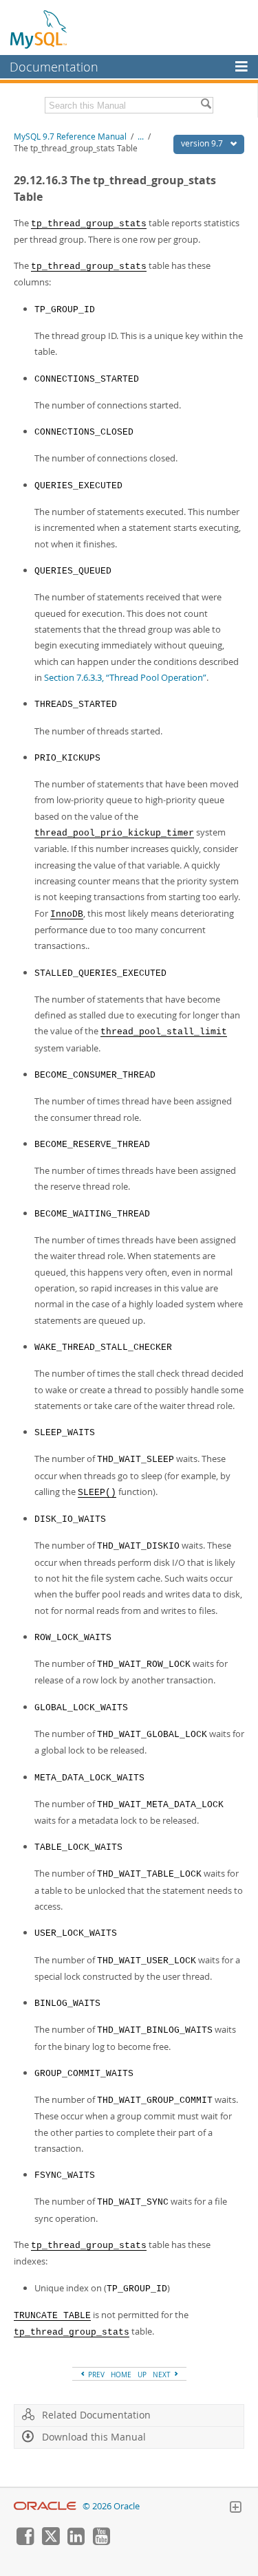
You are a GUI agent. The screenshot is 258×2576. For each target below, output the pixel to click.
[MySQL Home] (39, 29)
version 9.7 (203, 143)
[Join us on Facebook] (25, 2542)
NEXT (163, 2375)
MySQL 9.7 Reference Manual (70, 137)
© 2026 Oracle (111, 2506)
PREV (95, 2375)
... (141, 137)
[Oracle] (45, 2506)
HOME (121, 2375)
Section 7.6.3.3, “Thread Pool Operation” (125, 677)
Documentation (54, 67)
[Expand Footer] (235, 2509)
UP (142, 2375)
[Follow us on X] (50, 2542)
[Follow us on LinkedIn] (76, 2542)
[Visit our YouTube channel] (101, 2542)
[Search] (206, 105)
